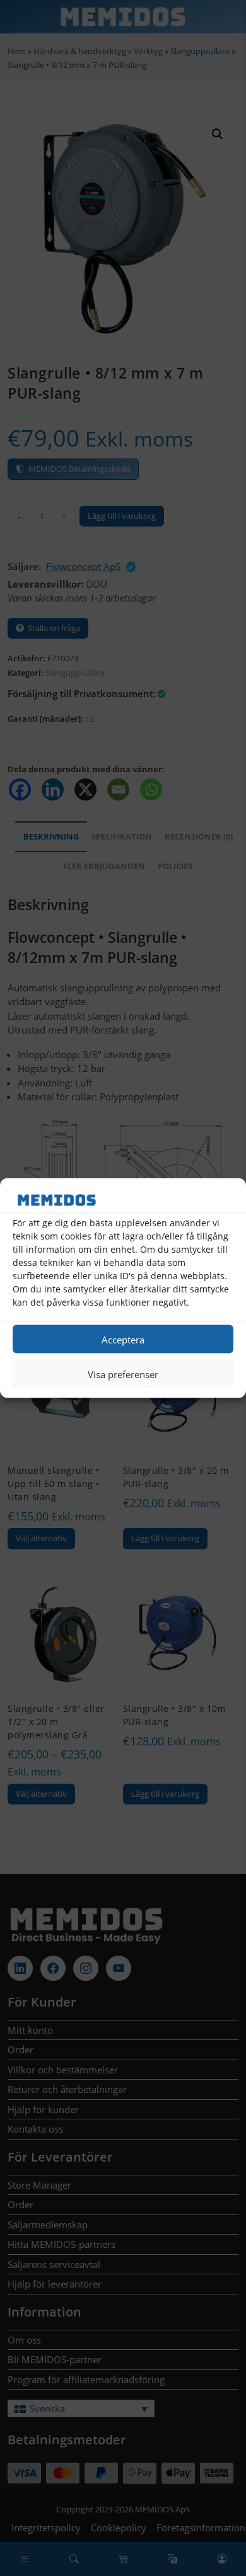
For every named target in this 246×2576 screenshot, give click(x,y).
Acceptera (123, 1339)
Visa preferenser (123, 1374)
